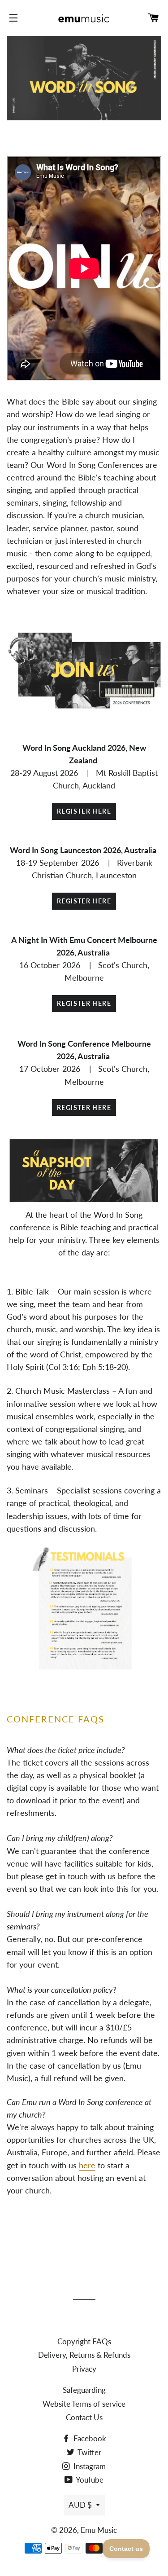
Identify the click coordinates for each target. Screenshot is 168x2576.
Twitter (89, 2452)
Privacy (84, 2369)
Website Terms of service (84, 2404)
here (87, 2165)
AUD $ (80, 2505)
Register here (84, 811)
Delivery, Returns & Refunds (84, 2355)
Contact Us (84, 2417)
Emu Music (99, 2530)
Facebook (89, 2438)
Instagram (89, 2466)
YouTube (89, 2480)
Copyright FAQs (84, 2341)
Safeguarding (84, 2390)
